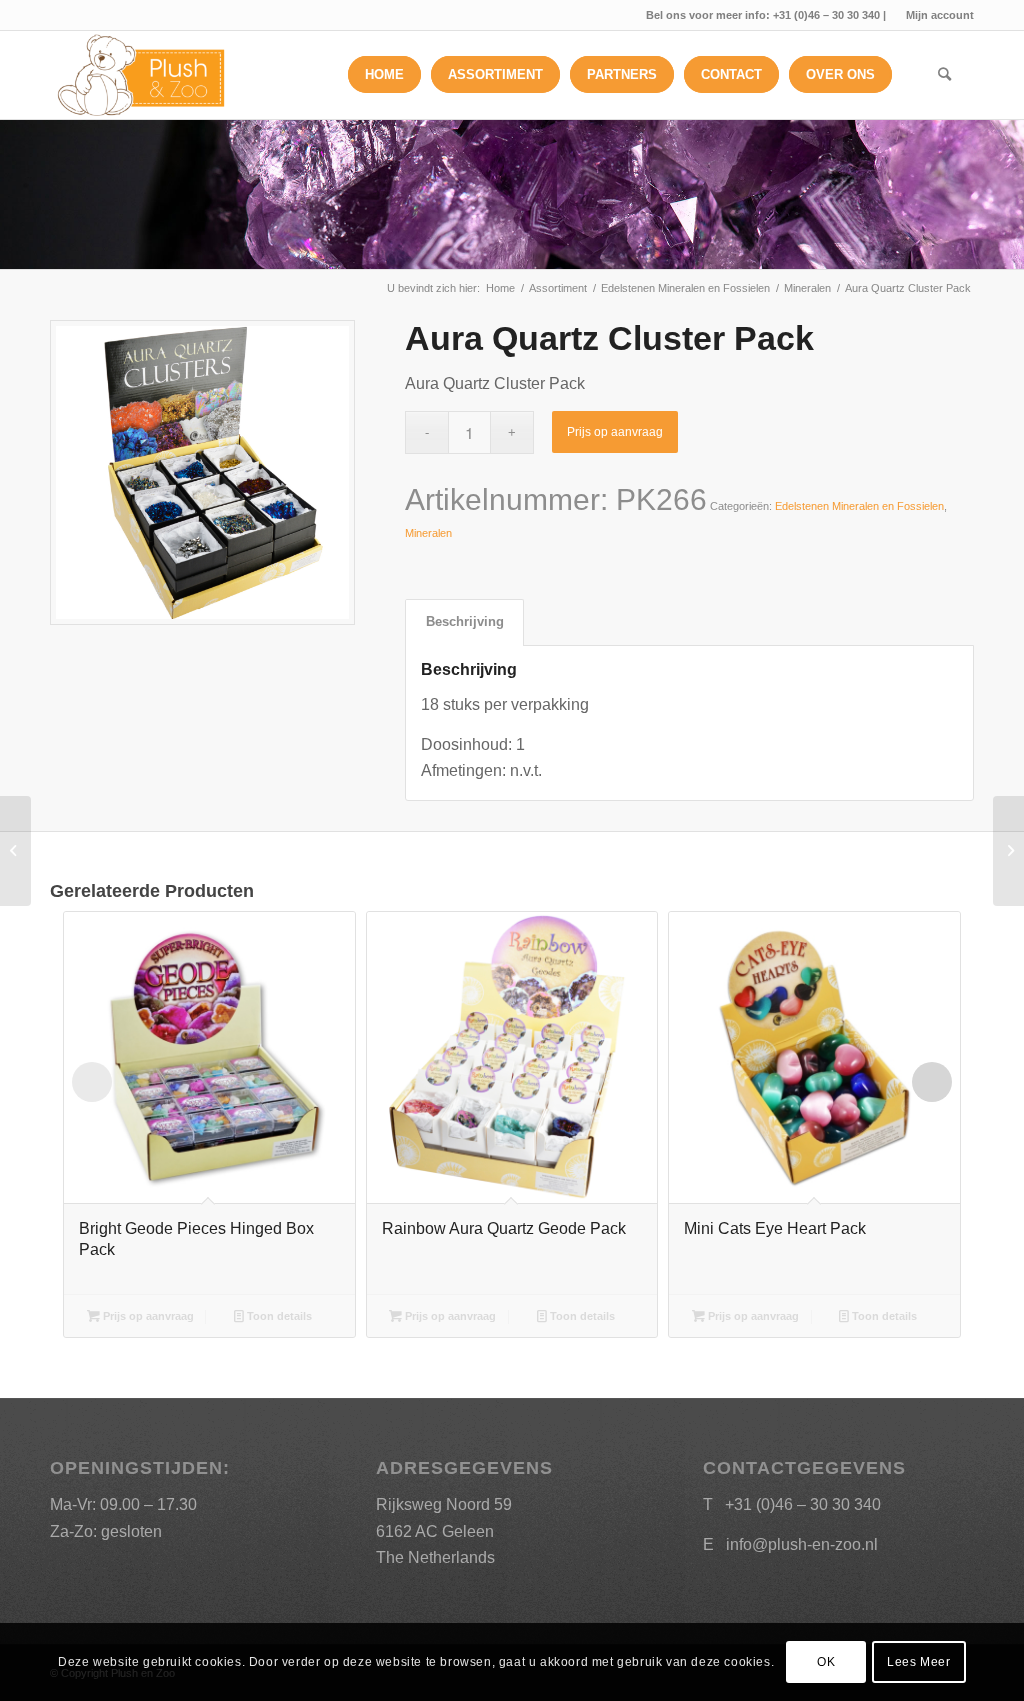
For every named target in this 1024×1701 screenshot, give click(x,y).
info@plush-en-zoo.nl (802, 1544)
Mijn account (940, 15)
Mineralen (428, 533)
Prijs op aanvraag (615, 432)
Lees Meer (918, 1662)
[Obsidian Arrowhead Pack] (15, 851)
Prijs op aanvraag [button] (147, 1316)
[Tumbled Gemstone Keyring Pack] (1008, 851)
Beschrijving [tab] (465, 621)
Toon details (278, 1316)
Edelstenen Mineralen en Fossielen (859, 506)
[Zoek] (944, 75)
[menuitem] (935, 15)
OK (826, 1662)
